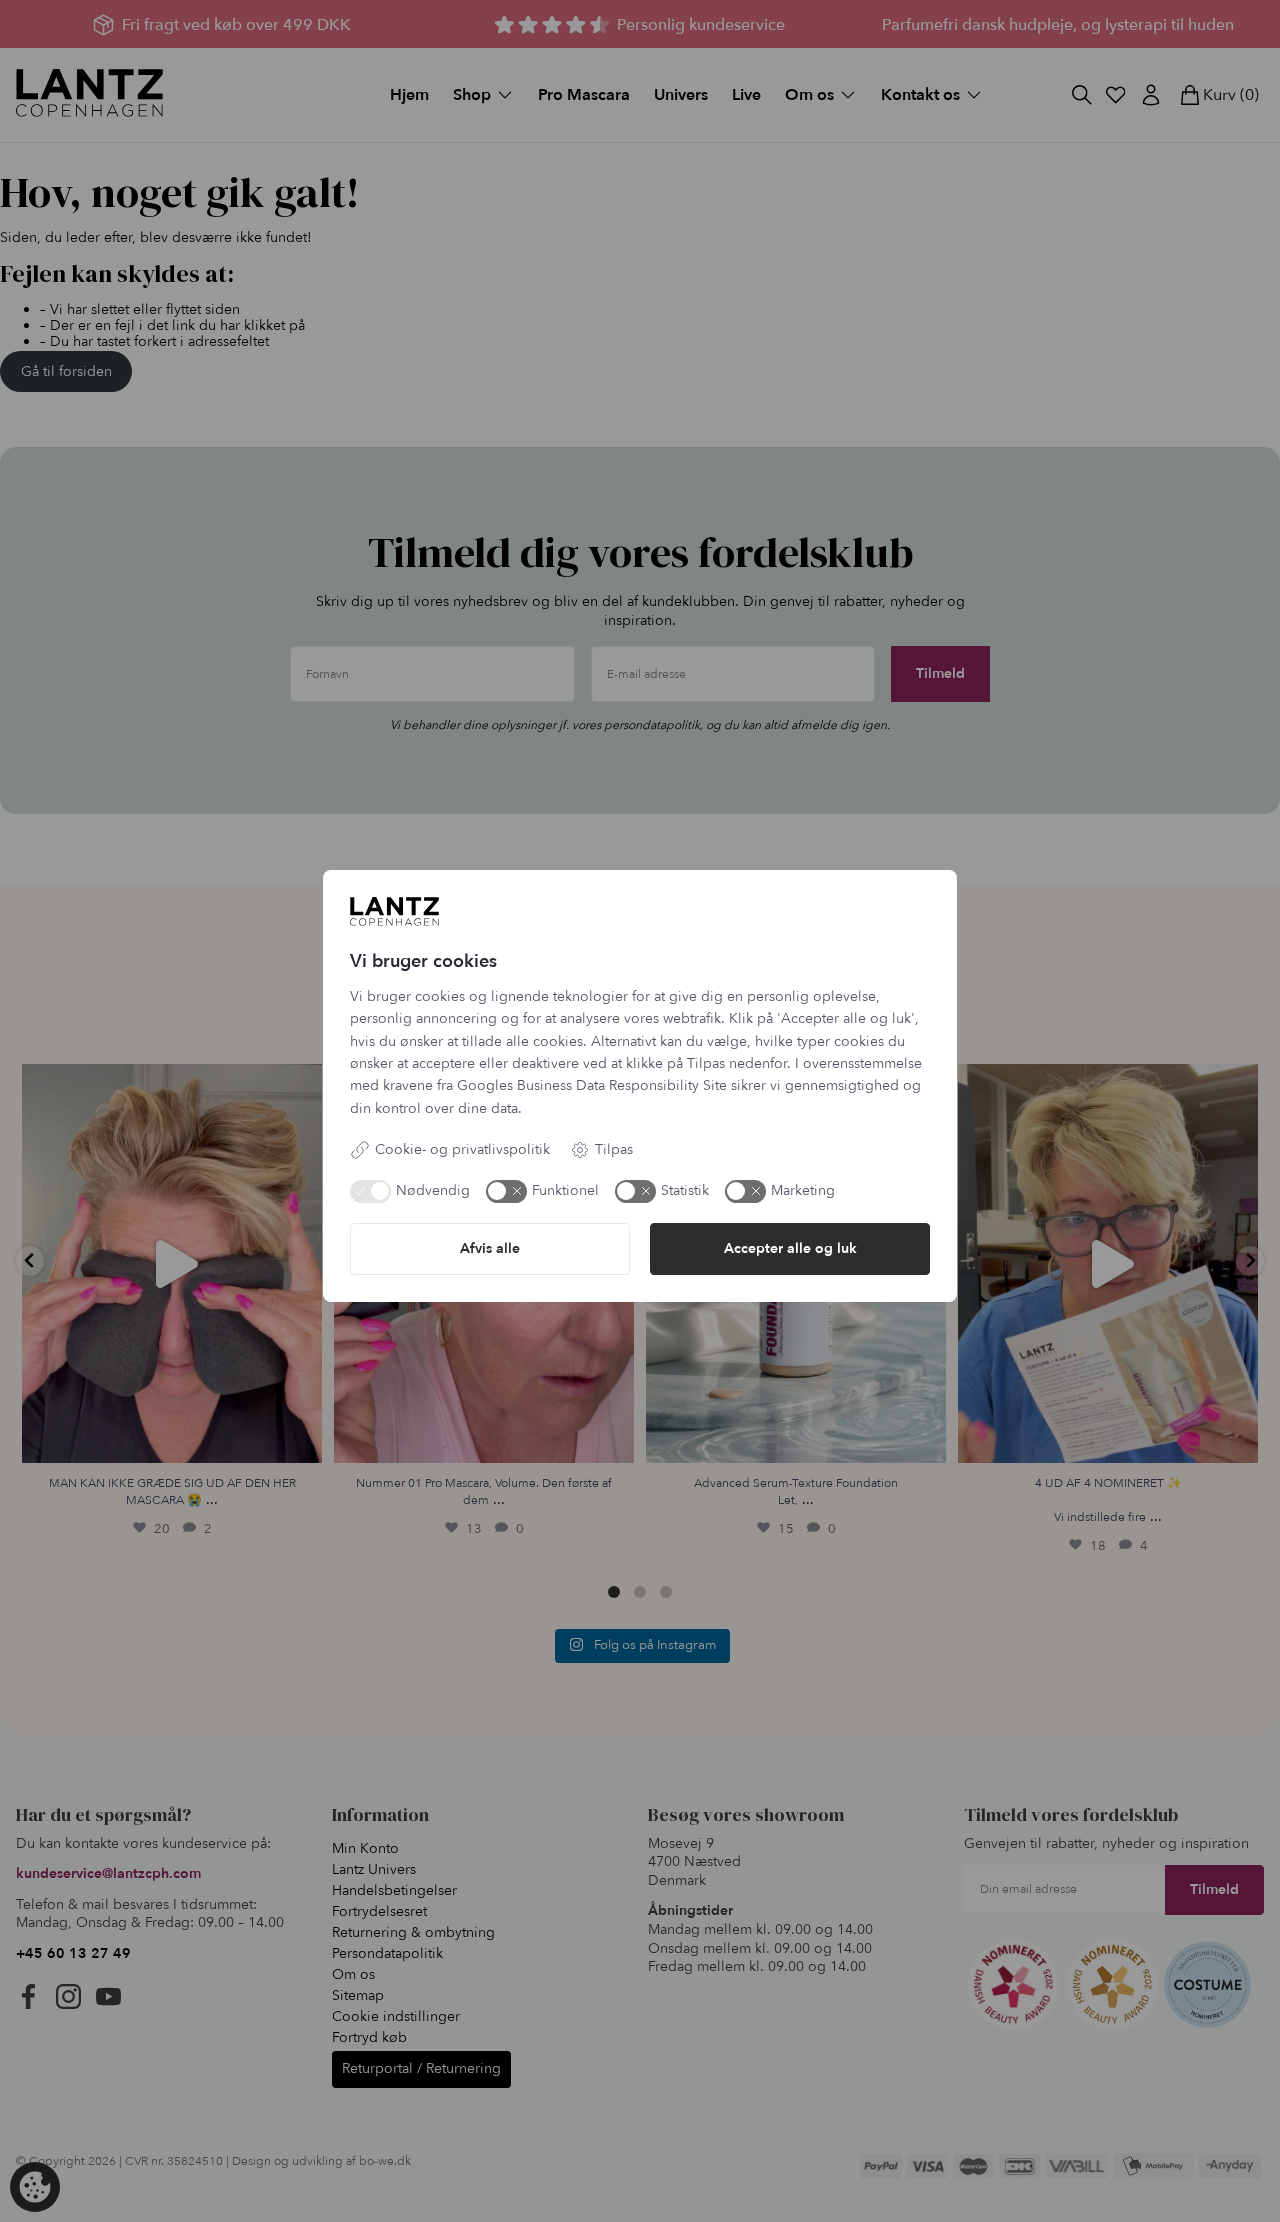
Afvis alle (490, 1248)
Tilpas (614, 1149)
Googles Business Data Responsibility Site (592, 1085)
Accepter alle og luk (790, 1248)
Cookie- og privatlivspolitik (462, 1149)
